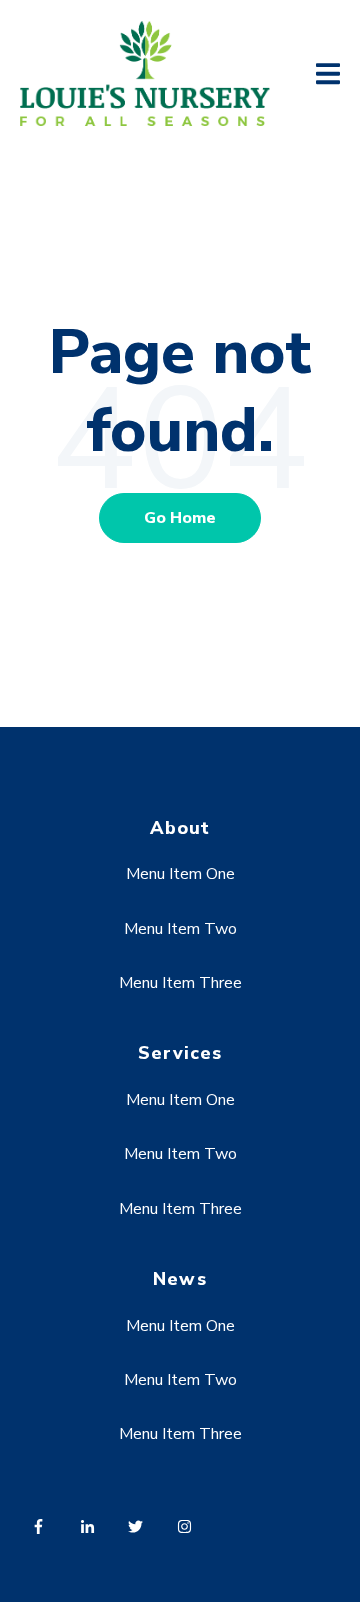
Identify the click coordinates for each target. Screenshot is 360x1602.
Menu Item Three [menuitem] (180, 983)
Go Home (180, 518)
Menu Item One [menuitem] (180, 874)
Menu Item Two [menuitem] (180, 929)
